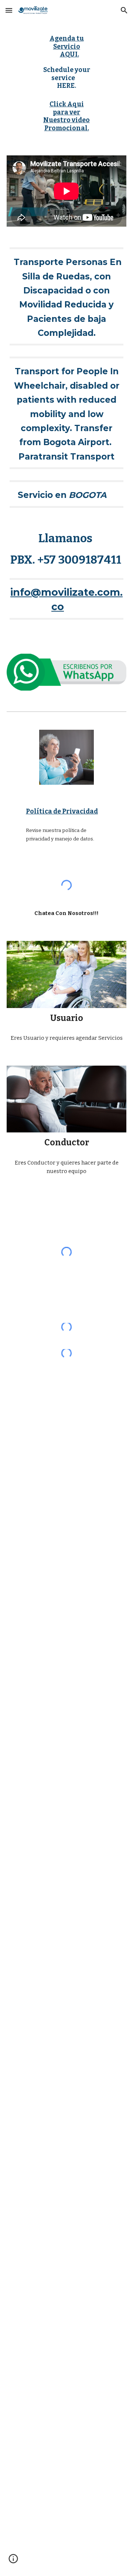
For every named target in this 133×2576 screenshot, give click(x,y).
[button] (9, 10)
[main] (67, 62)
